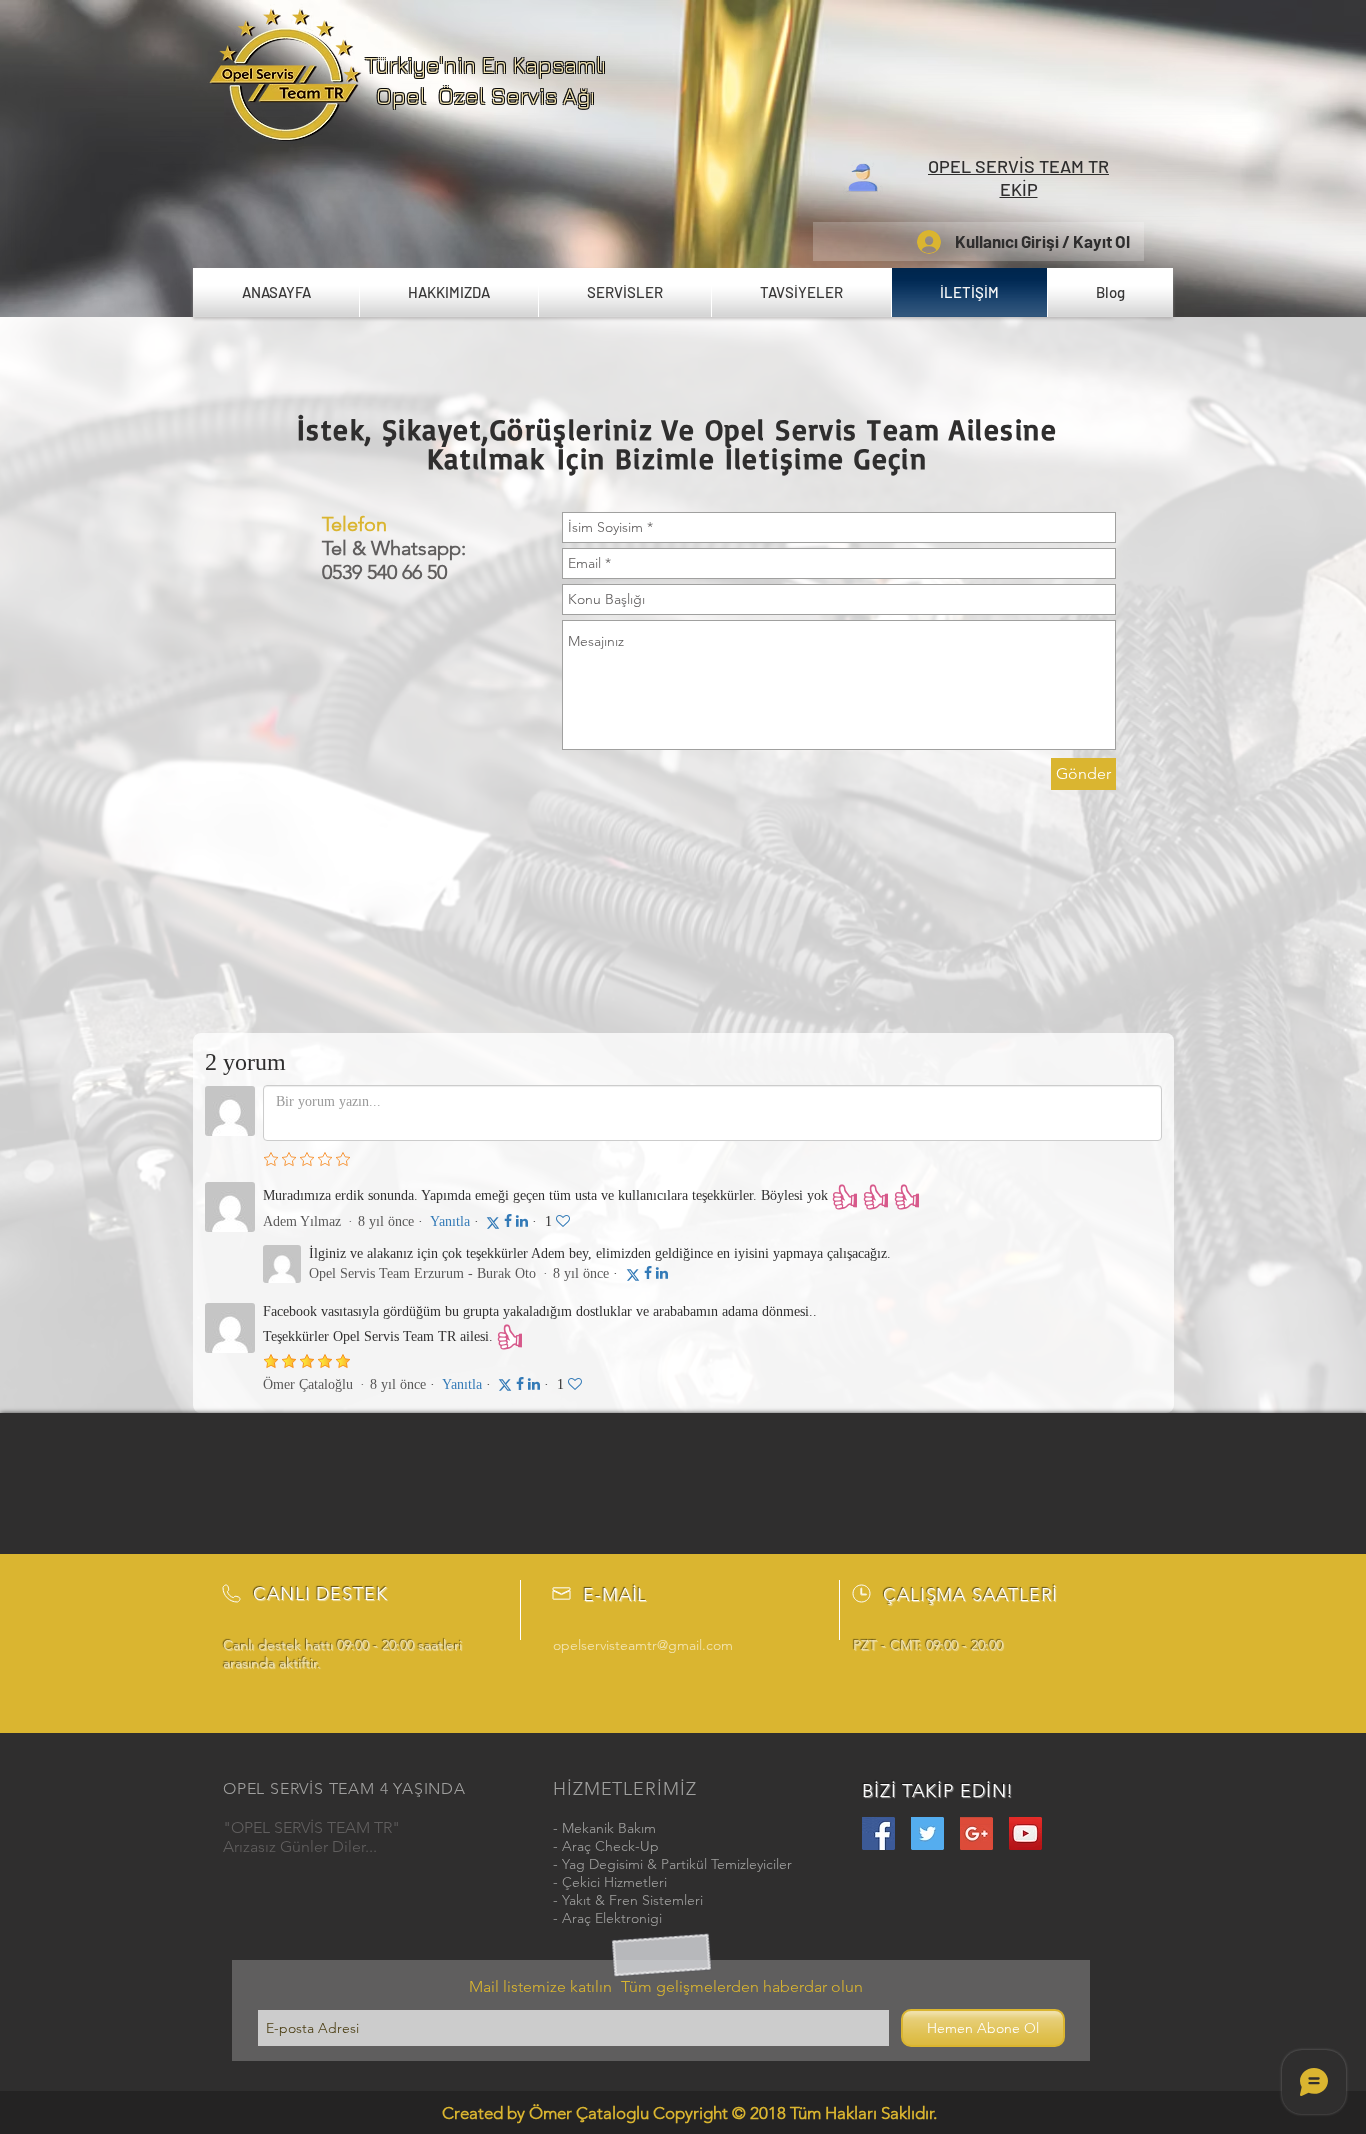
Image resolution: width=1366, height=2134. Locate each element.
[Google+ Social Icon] (976, 1833)
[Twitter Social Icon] (927, 1833)
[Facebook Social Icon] (878, 1833)
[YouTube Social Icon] (1025, 1833)
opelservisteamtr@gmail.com (643, 1645)
